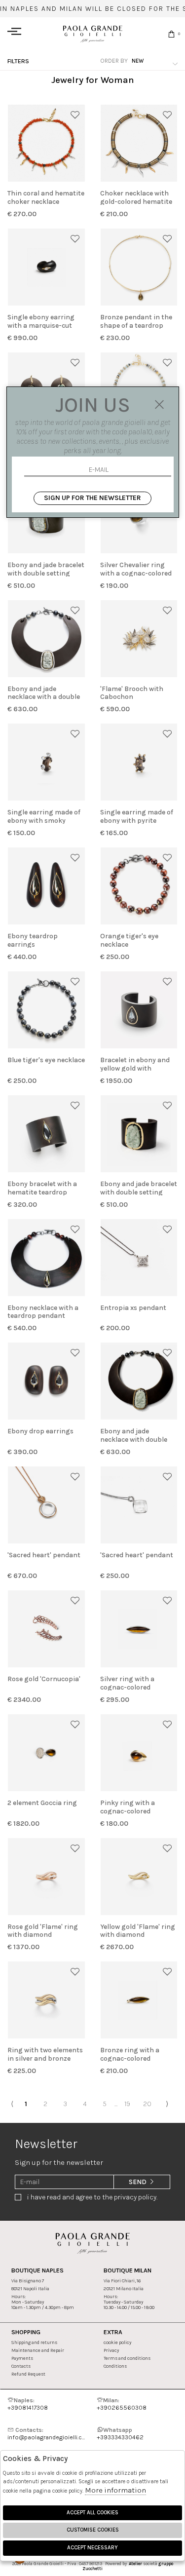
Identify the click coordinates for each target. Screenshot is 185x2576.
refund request (28, 2374)
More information (115, 2490)
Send (138, 2182)
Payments (22, 2358)
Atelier (135, 2564)
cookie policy (117, 2342)
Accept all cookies (92, 2513)
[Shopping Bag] (171, 34)
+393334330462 (120, 2433)
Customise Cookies (93, 2530)
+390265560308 (122, 2404)
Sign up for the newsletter (92, 498)
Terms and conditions (127, 2358)
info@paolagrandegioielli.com (48, 2433)
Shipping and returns (34, 2342)
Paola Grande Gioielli (93, 34)
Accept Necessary (92, 2548)
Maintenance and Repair (38, 2350)
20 (147, 2104)
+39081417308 (28, 2404)
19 (127, 2104)
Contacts (21, 2366)
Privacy (111, 2350)
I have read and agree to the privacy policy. (92, 2197)
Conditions (115, 2366)
